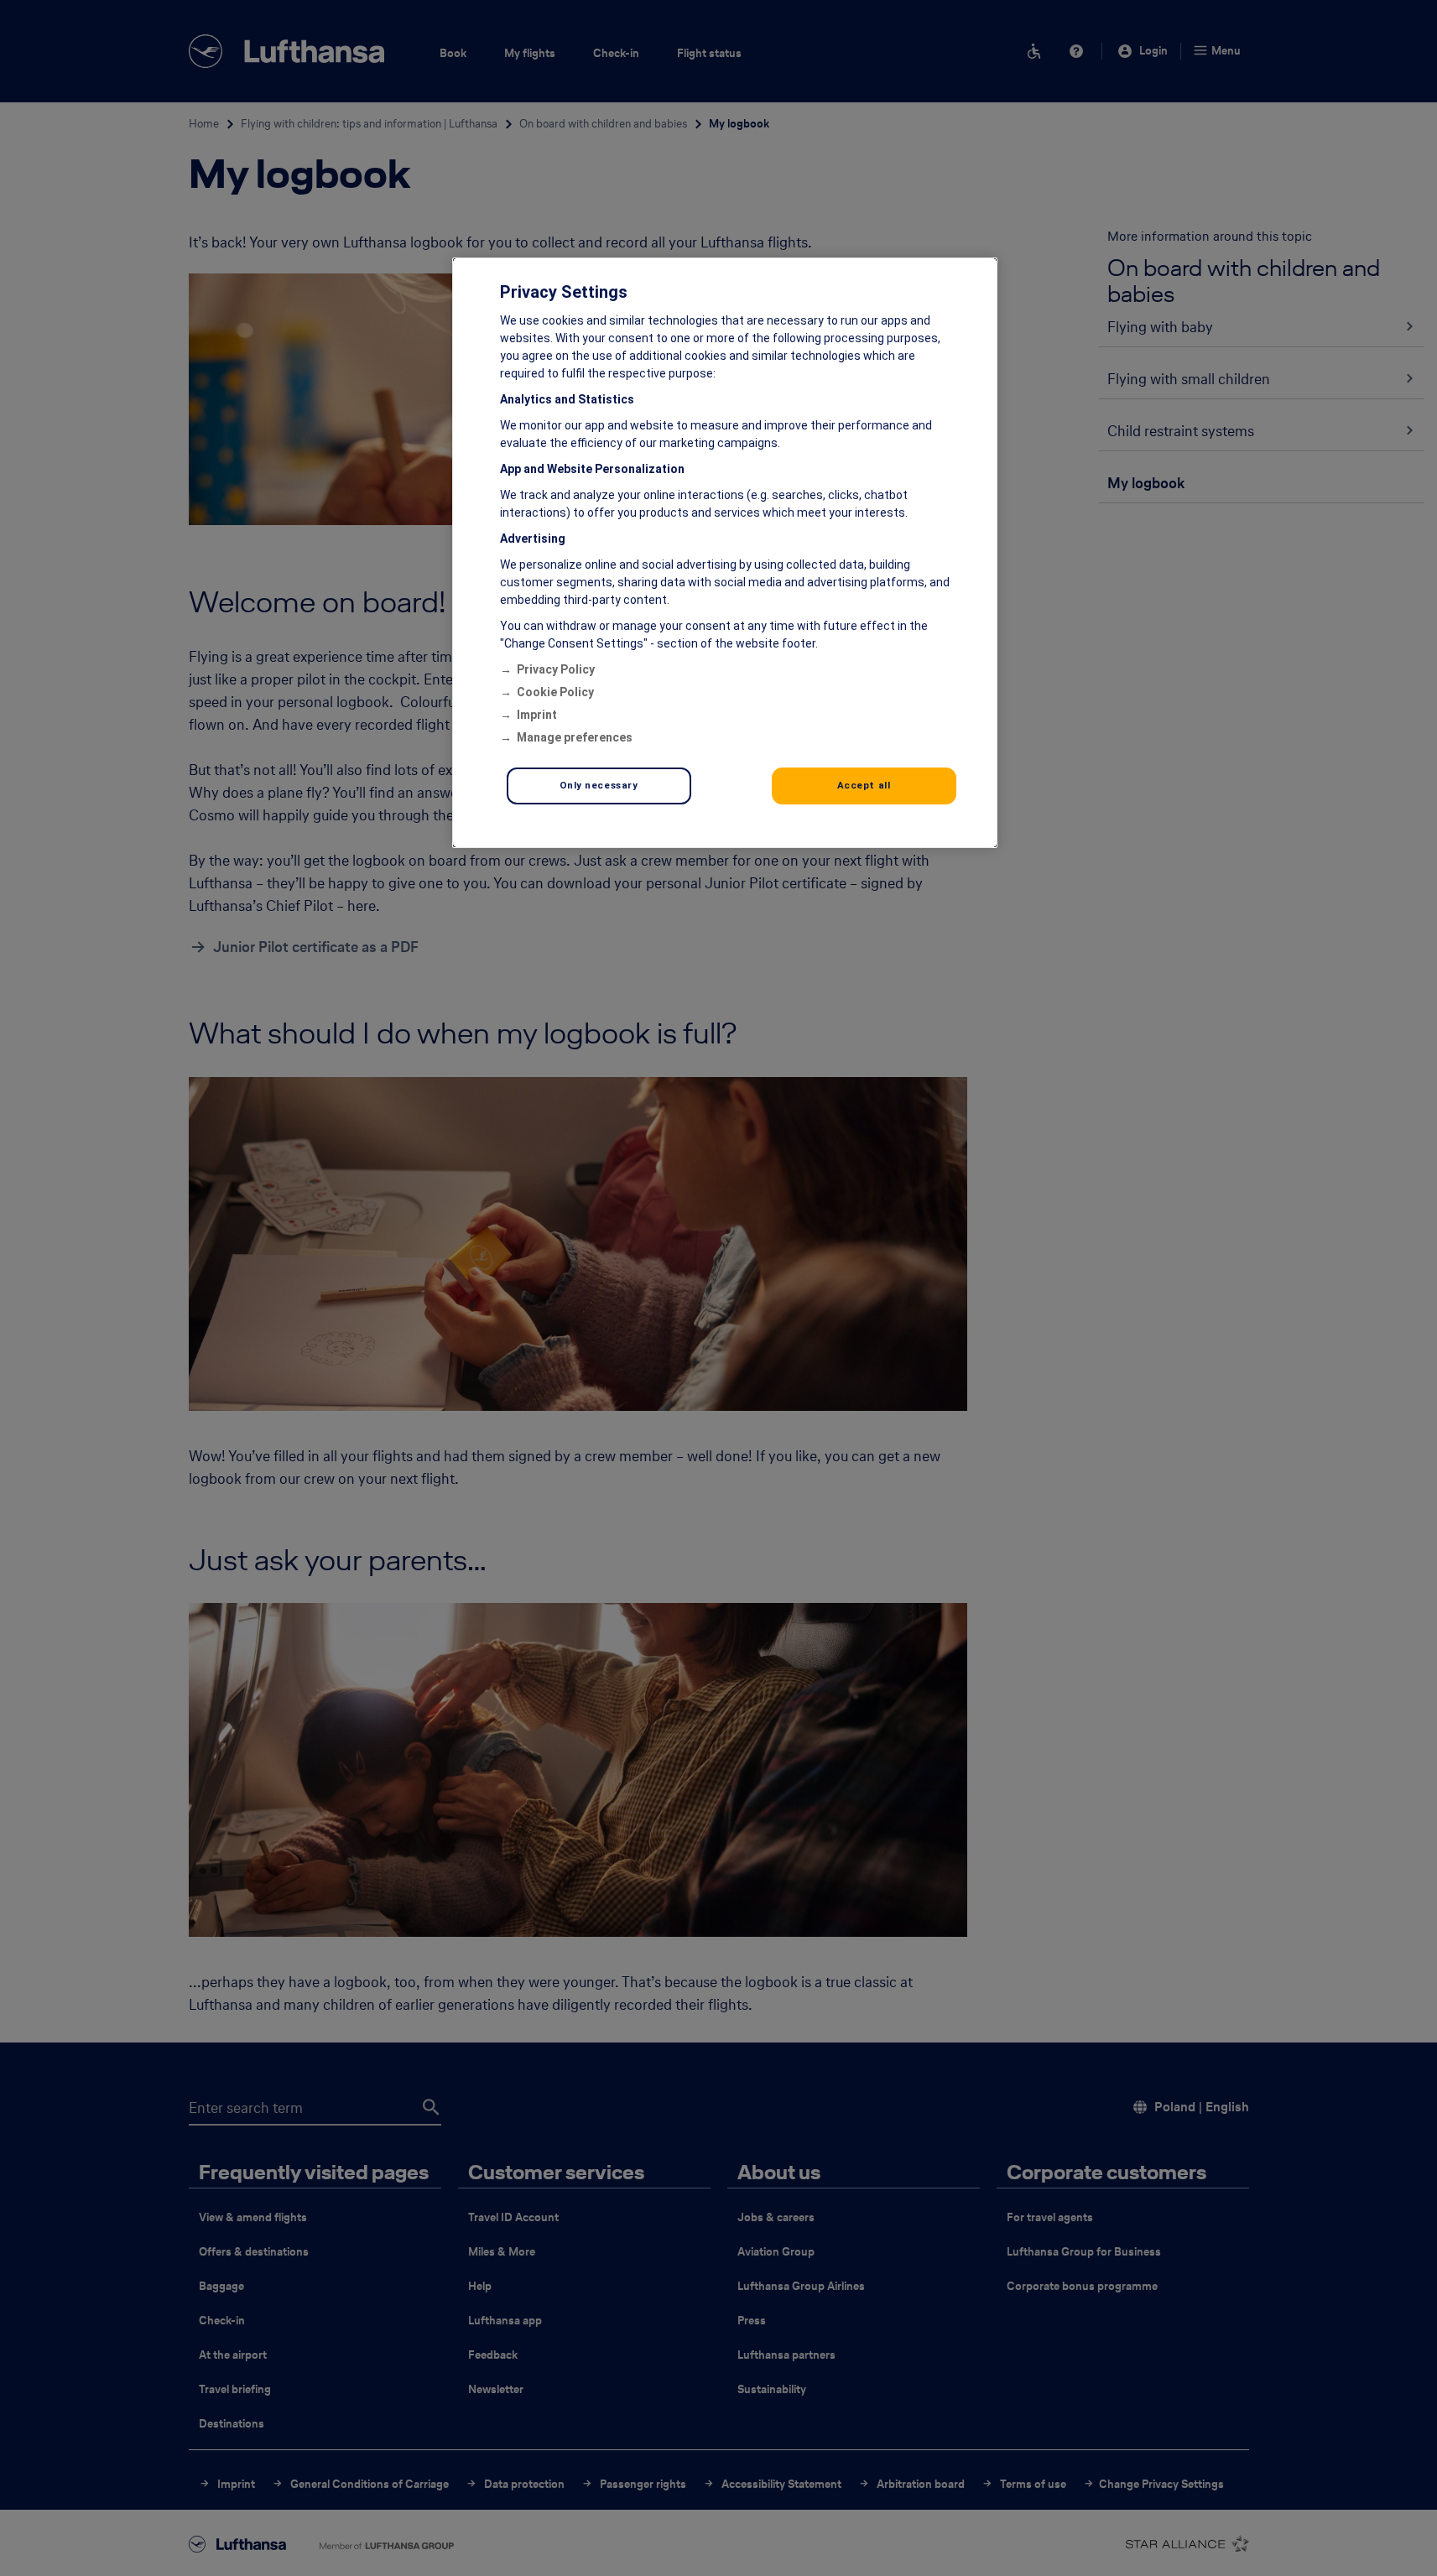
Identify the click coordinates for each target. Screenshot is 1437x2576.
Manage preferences (575, 737)
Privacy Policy (556, 669)
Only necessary (599, 785)
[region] (725, 553)
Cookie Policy (555, 692)
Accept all (864, 785)
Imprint (537, 715)
